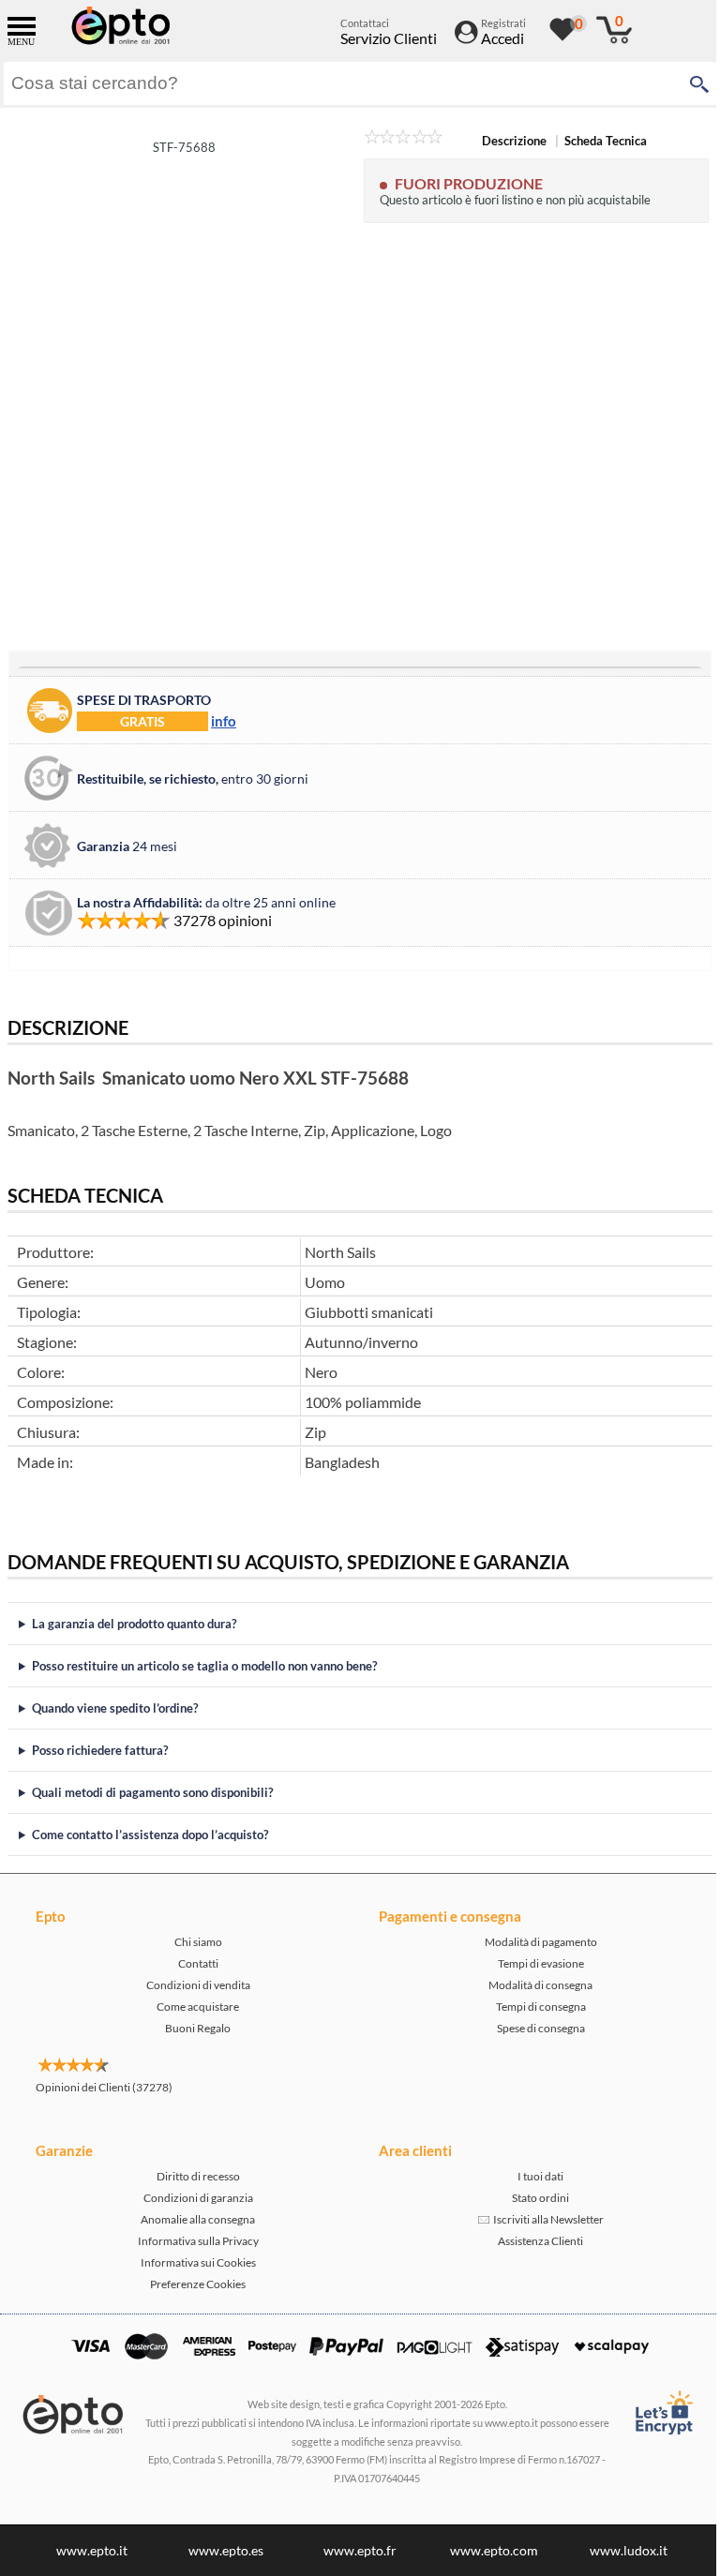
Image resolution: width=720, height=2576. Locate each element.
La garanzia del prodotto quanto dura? (134, 1624)
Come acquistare (194, 2007)
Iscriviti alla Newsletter (536, 2219)
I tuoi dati (530, 2176)
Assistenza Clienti (530, 2241)
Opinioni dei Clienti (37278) (104, 2087)
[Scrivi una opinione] (404, 140)
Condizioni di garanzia (195, 2198)
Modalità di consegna (530, 1985)
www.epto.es (219, 2550)
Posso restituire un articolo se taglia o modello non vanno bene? (204, 1666)
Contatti (195, 1963)
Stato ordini (530, 2198)
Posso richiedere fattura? (100, 1750)
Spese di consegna (531, 2028)
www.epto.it (85, 2550)
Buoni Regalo (194, 2028)
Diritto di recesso (195, 2176)
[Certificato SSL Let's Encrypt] (649, 2412)
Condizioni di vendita (195, 1985)
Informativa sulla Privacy (195, 2241)
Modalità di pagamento (531, 1942)
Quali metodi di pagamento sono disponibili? (152, 1792)
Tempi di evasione (531, 1963)
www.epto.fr (353, 2550)
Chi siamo (195, 1942)
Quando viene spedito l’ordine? (115, 1708)
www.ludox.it (621, 2550)
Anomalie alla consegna (194, 2219)
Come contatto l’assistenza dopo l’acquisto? (150, 1835)
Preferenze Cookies (194, 2284)
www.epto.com (487, 2550)
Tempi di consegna (531, 2007)
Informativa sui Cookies (195, 2262)
